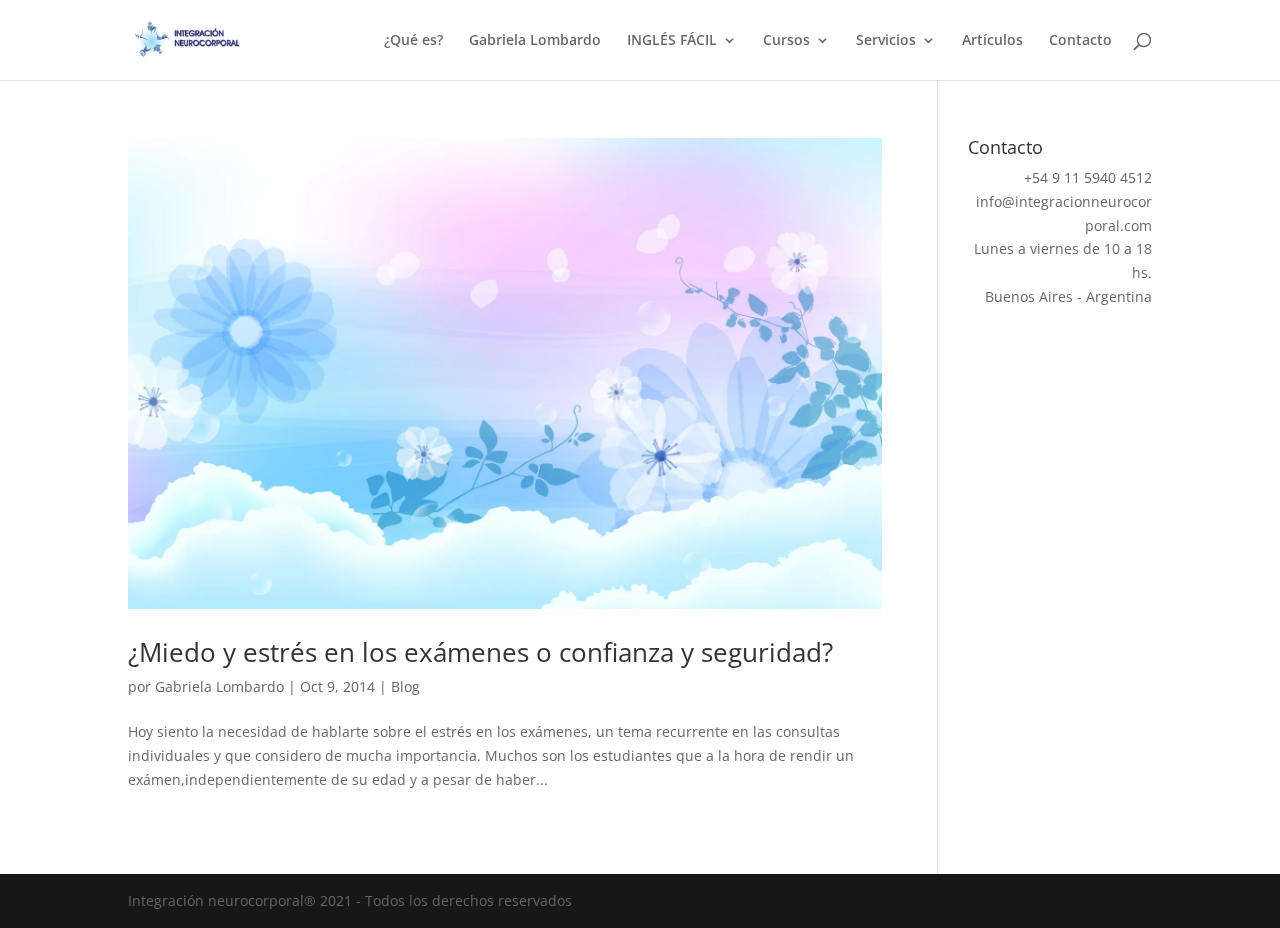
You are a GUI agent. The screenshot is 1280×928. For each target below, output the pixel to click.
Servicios (886, 41)
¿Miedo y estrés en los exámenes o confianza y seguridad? (480, 652)
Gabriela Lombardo (535, 41)
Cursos (786, 41)
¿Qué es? (413, 41)
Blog (405, 686)
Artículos (992, 41)
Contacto (1080, 41)
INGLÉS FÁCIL (672, 41)
